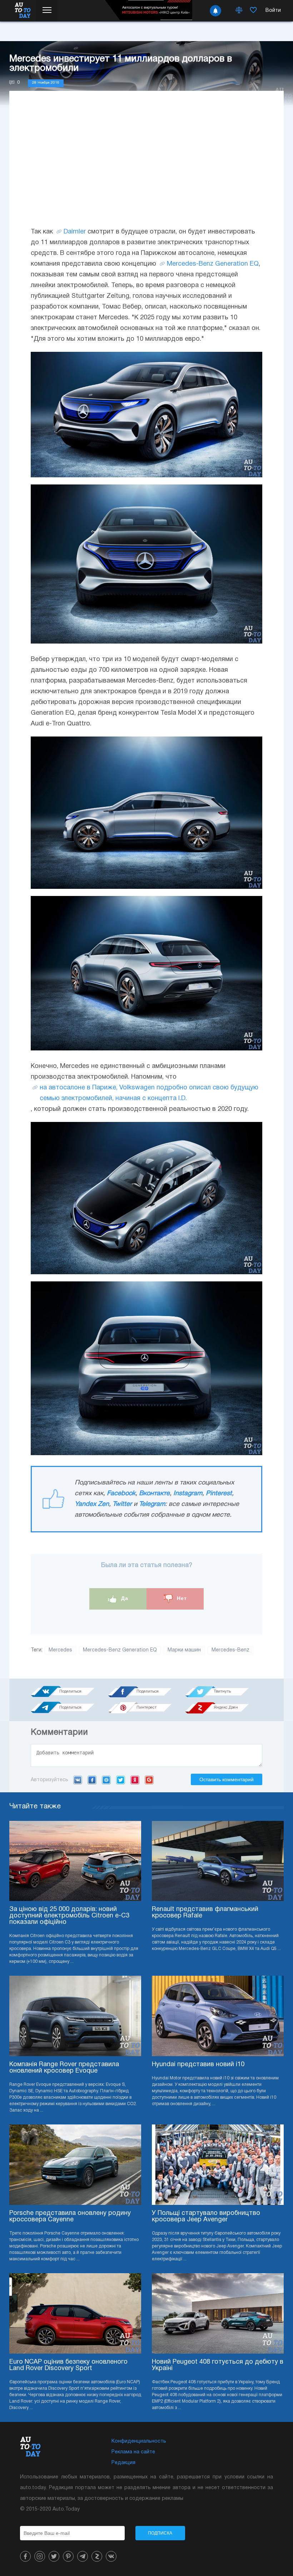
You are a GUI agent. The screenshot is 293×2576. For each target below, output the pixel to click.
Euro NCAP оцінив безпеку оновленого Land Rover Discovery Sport (68, 2365)
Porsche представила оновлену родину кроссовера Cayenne (70, 2217)
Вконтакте (154, 1494)
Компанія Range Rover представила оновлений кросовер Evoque (64, 2068)
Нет (181, 1598)
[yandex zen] (97, 2556)
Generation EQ (237, 264)
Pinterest (219, 1494)
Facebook (121, 1494)
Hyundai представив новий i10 (198, 2065)
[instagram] (40, 2556)
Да (124, 1598)
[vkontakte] (111, 2556)
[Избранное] (253, 11)
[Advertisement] (146, 166)
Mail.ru (106, 1780)
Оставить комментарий (227, 1779)
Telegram (152, 1504)
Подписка (160, 2533)
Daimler (75, 232)
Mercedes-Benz (190, 264)
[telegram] (83, 2556)
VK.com (78, 1780)
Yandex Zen (92, 1504)
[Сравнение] (239, 11)
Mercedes (60, 1650)
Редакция (123, 2463)
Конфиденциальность (139, 2441)
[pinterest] (68, 2556)
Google (149, 1780)
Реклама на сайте (133, 2452)
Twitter (122, 1504)
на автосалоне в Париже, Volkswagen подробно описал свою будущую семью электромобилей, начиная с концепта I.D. (149, 1093)
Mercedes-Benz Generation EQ (120, 1650)
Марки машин (184, 1650)
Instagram (188, 1494)
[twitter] (54, 2556)
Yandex (135, 1780)
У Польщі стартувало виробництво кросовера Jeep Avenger (206, 2217)
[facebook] (25, 2556)
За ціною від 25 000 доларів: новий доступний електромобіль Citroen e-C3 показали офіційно (69, 1916)
